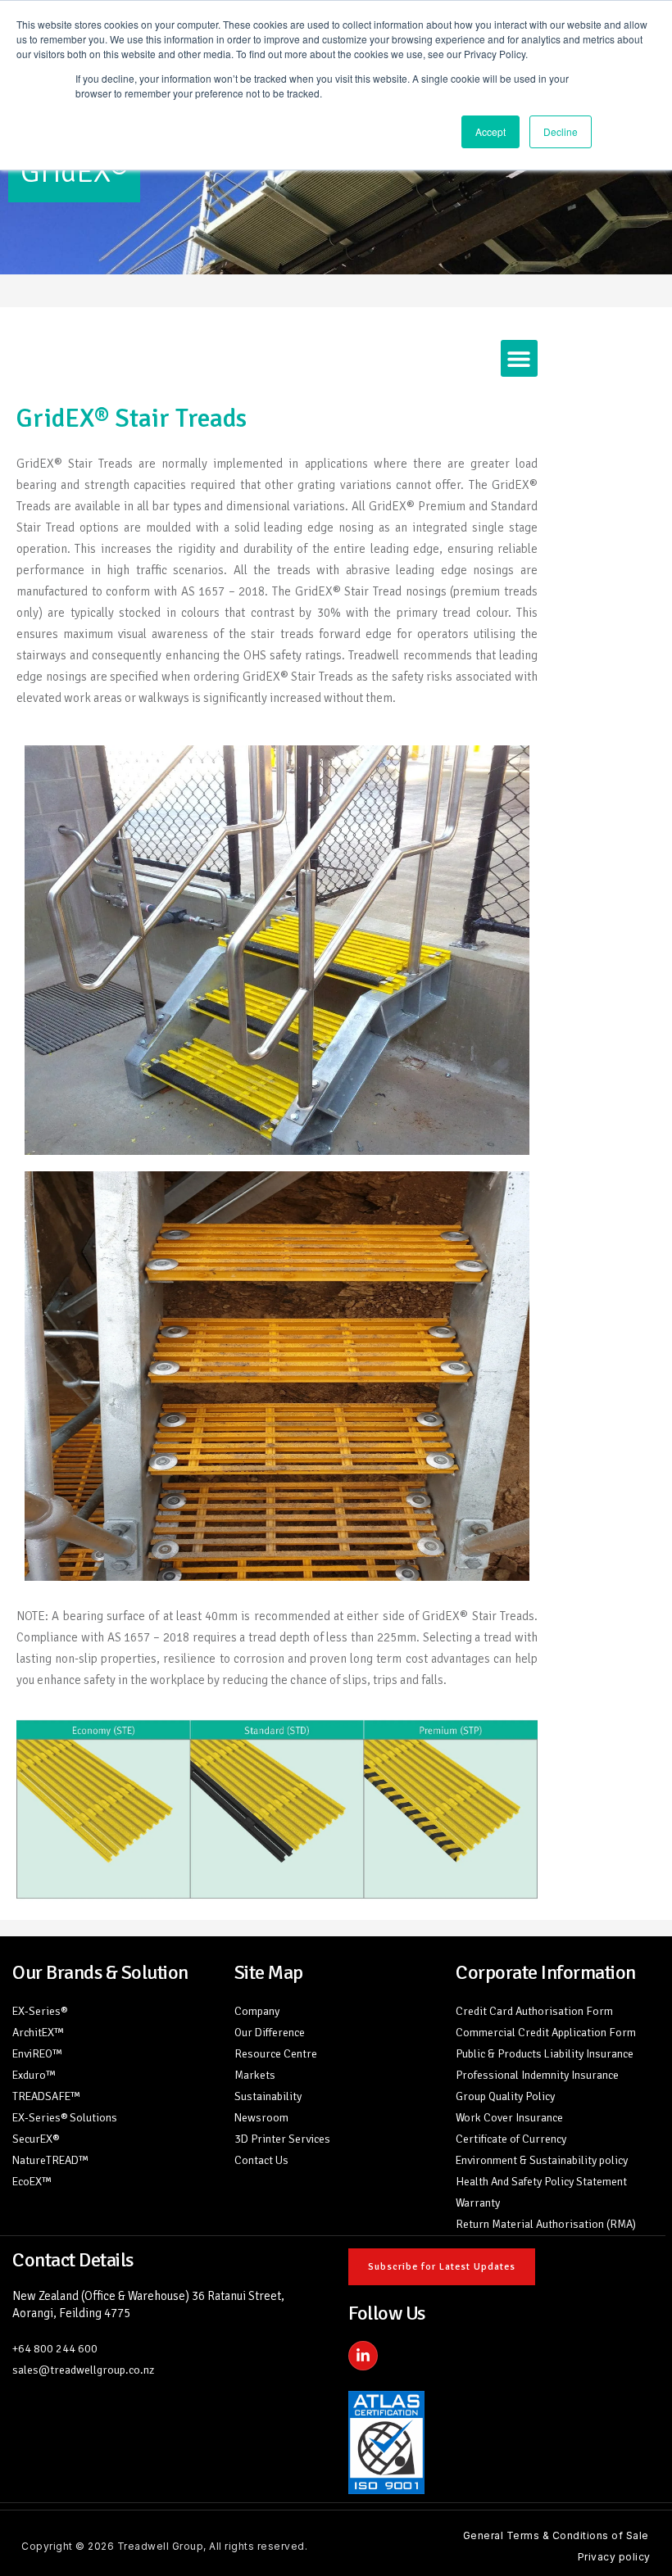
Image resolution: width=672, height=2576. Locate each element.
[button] (519, 358)
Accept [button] (490, 131)
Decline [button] (561, 131)
